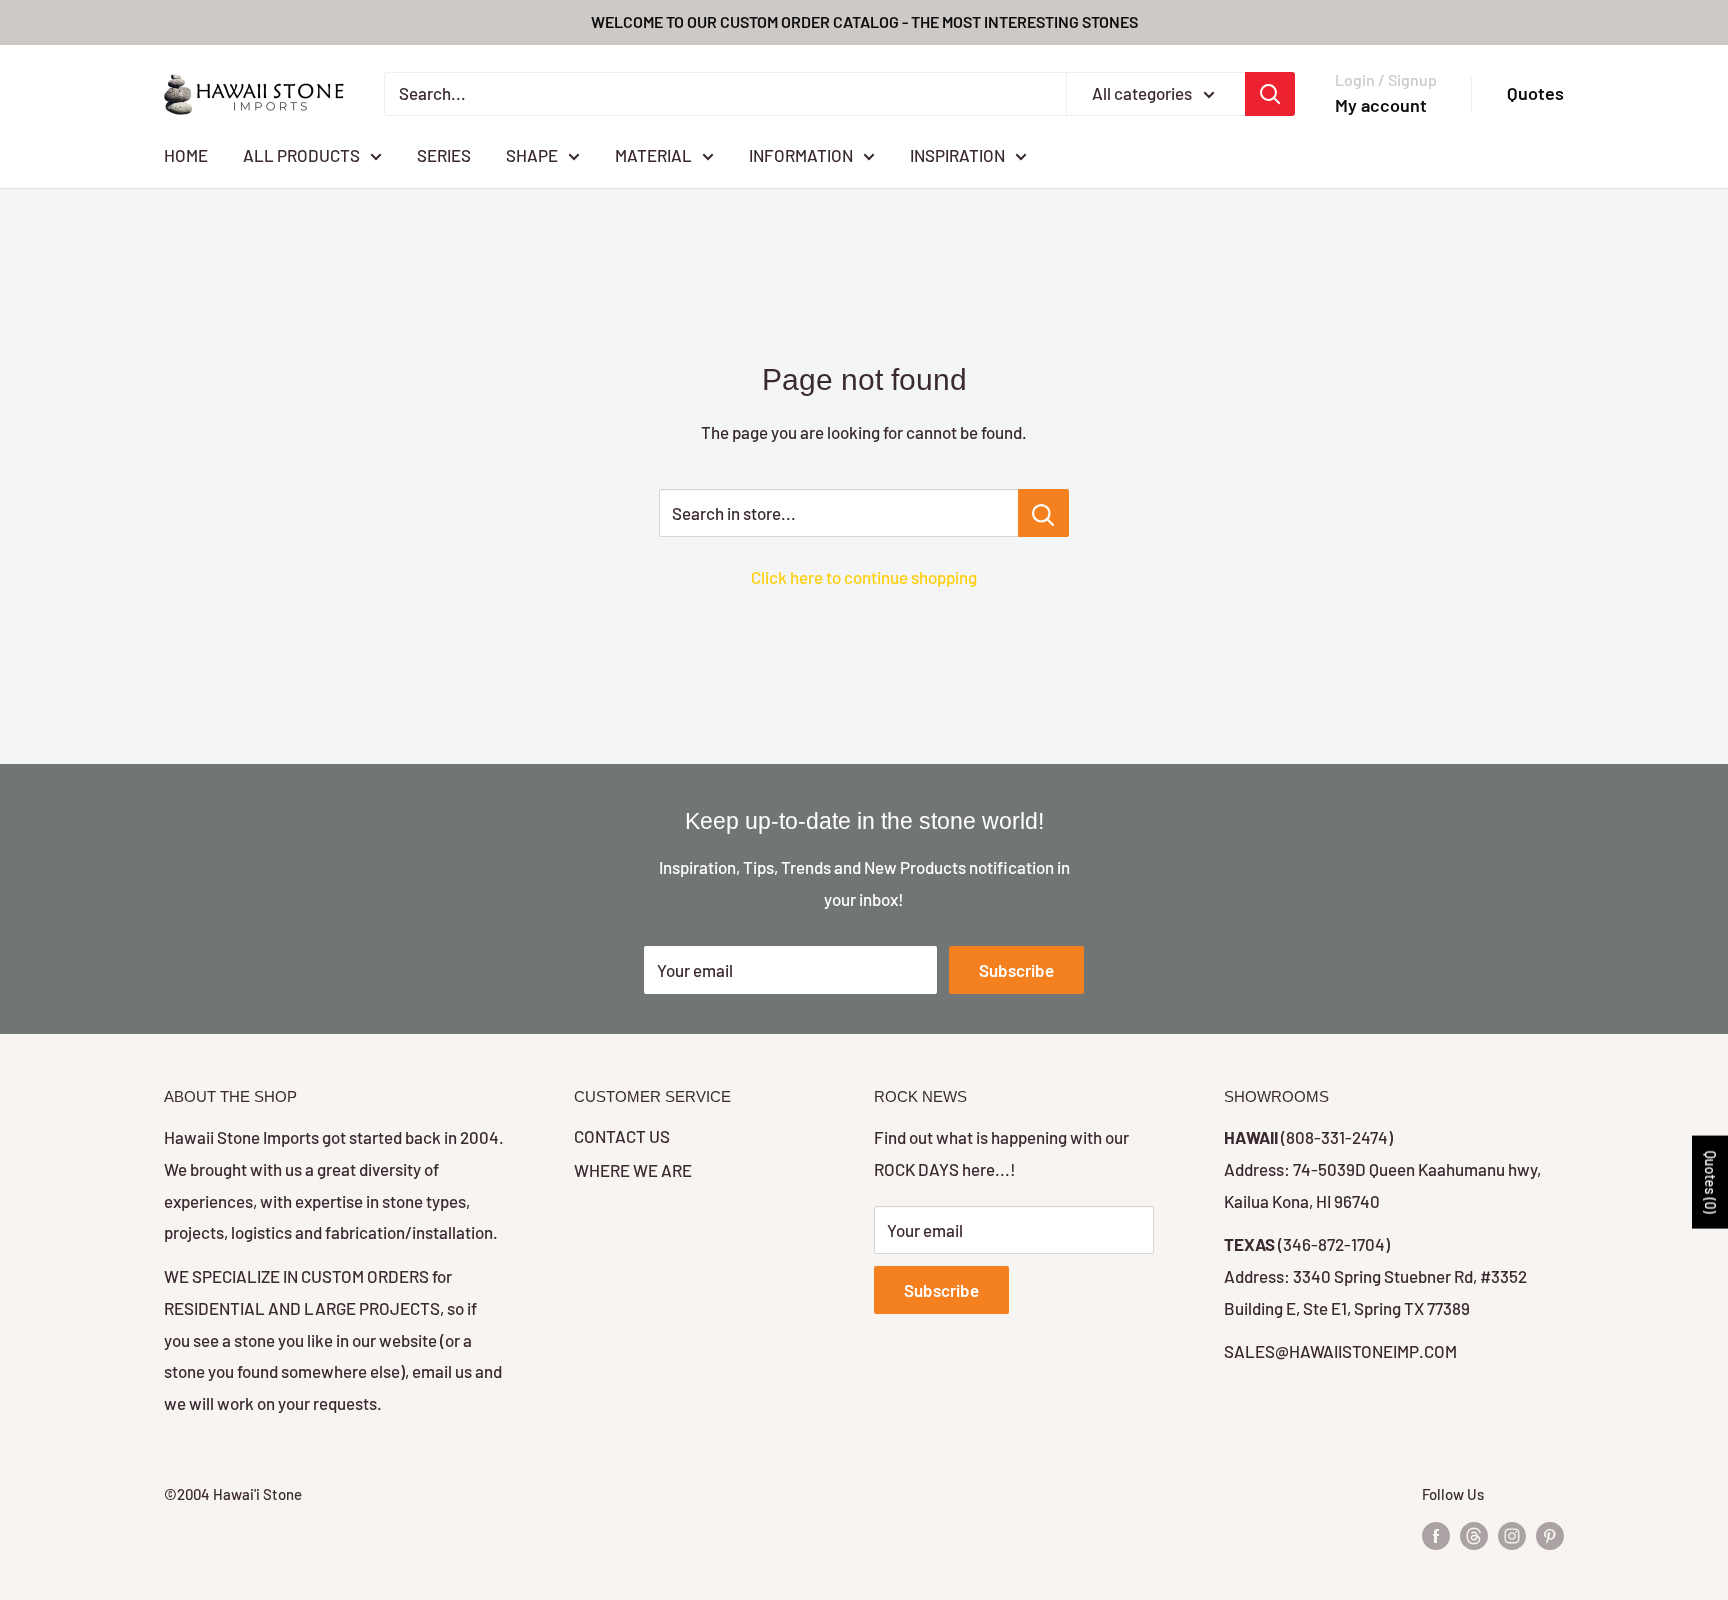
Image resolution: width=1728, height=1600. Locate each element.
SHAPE (532, 154)
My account (1381, 105)
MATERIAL (653, 154)
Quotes (1535, 93)
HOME (186, 154)
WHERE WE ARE (633, 1170)
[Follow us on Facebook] (1436, 1535)
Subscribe (1016, 970)
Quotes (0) (1710, 1181)
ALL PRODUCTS (301, 154)
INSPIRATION (957, 154)
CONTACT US (622, 1136)
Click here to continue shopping (864, 577)
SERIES (444, 154)
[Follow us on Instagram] (1512, 1535)
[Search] (1270, 94)
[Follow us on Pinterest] (1550, 1535)
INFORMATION (801, 154)
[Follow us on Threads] (1474, 1535)
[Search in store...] (1043, 513)
